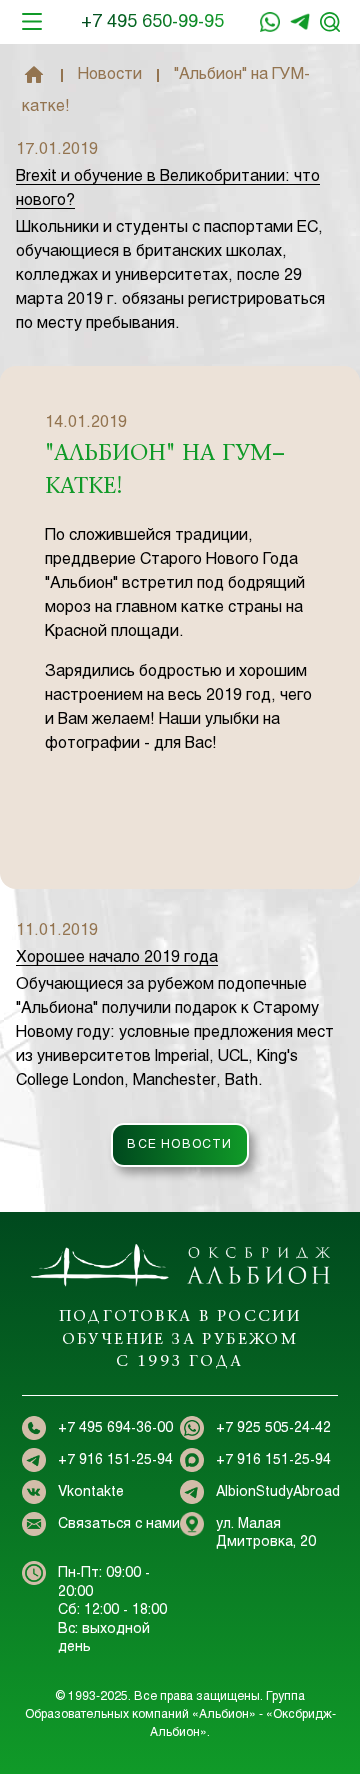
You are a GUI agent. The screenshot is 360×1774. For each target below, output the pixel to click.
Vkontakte (91, 1492)
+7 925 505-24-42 (273, 1428)
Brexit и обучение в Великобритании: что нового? (168, 188)
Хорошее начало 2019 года (117, 957)
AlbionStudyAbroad (278, 1492)
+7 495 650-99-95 (152, 22)
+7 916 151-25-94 (300, 22)
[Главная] (34, 75)
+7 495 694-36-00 (115, 1428)
